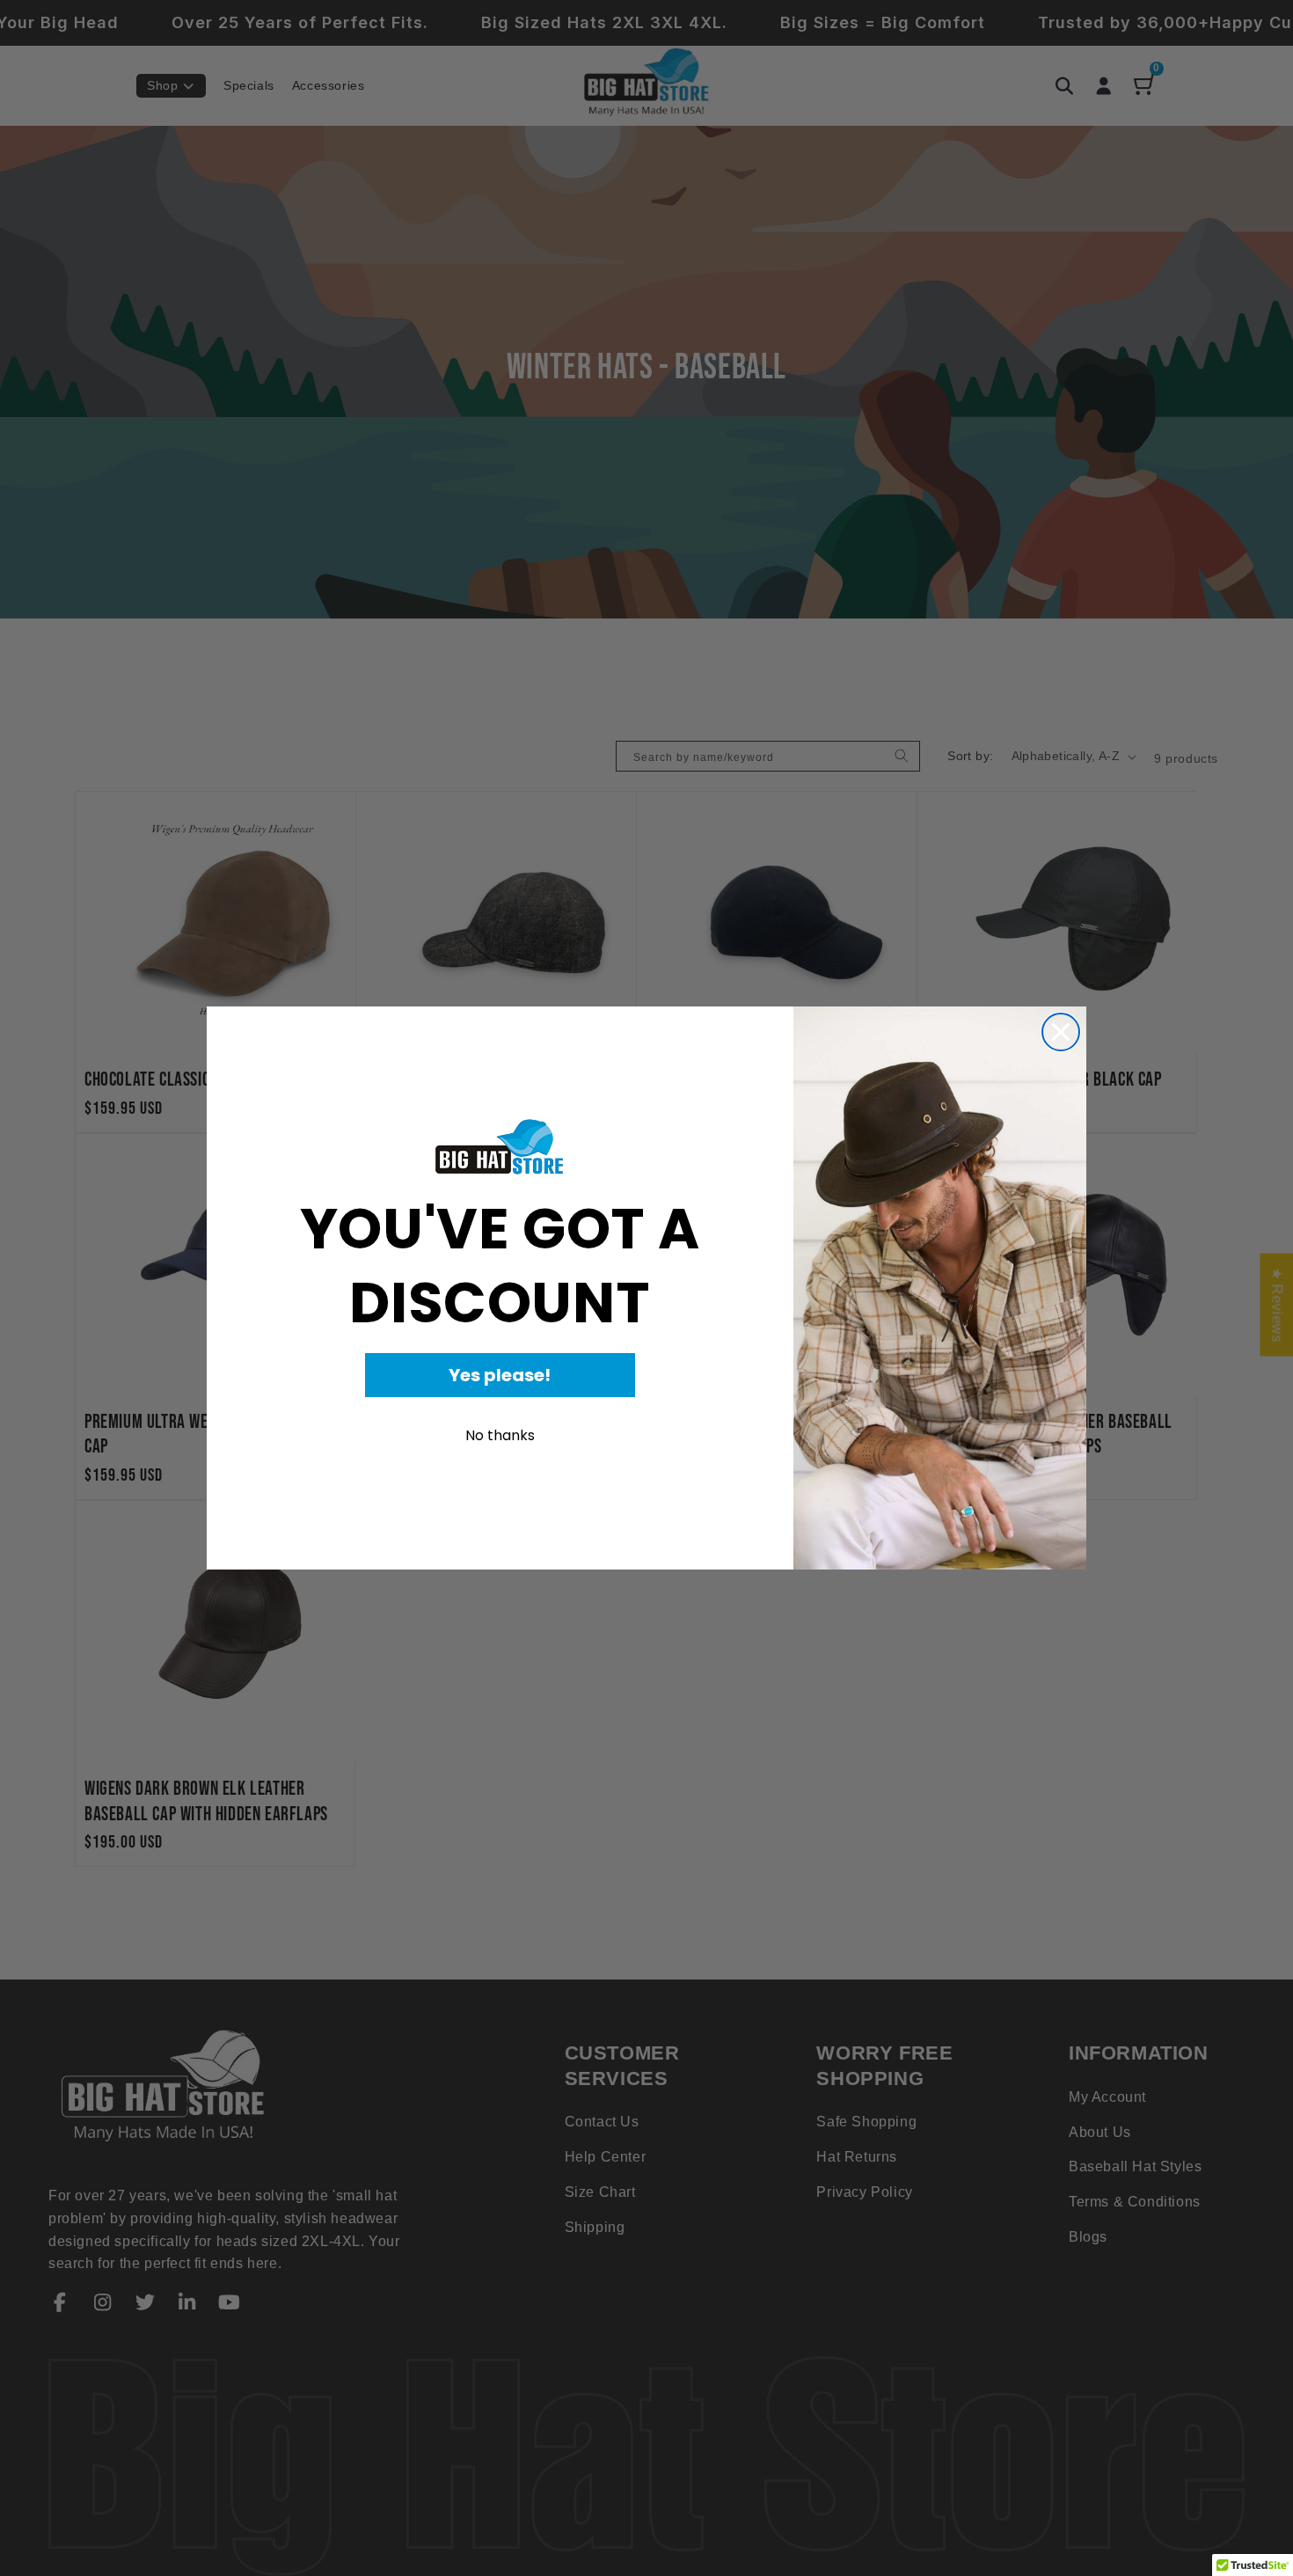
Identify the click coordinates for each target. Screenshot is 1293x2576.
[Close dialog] (1061, 1032)
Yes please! (500, 1375)
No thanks (500, 1435)
